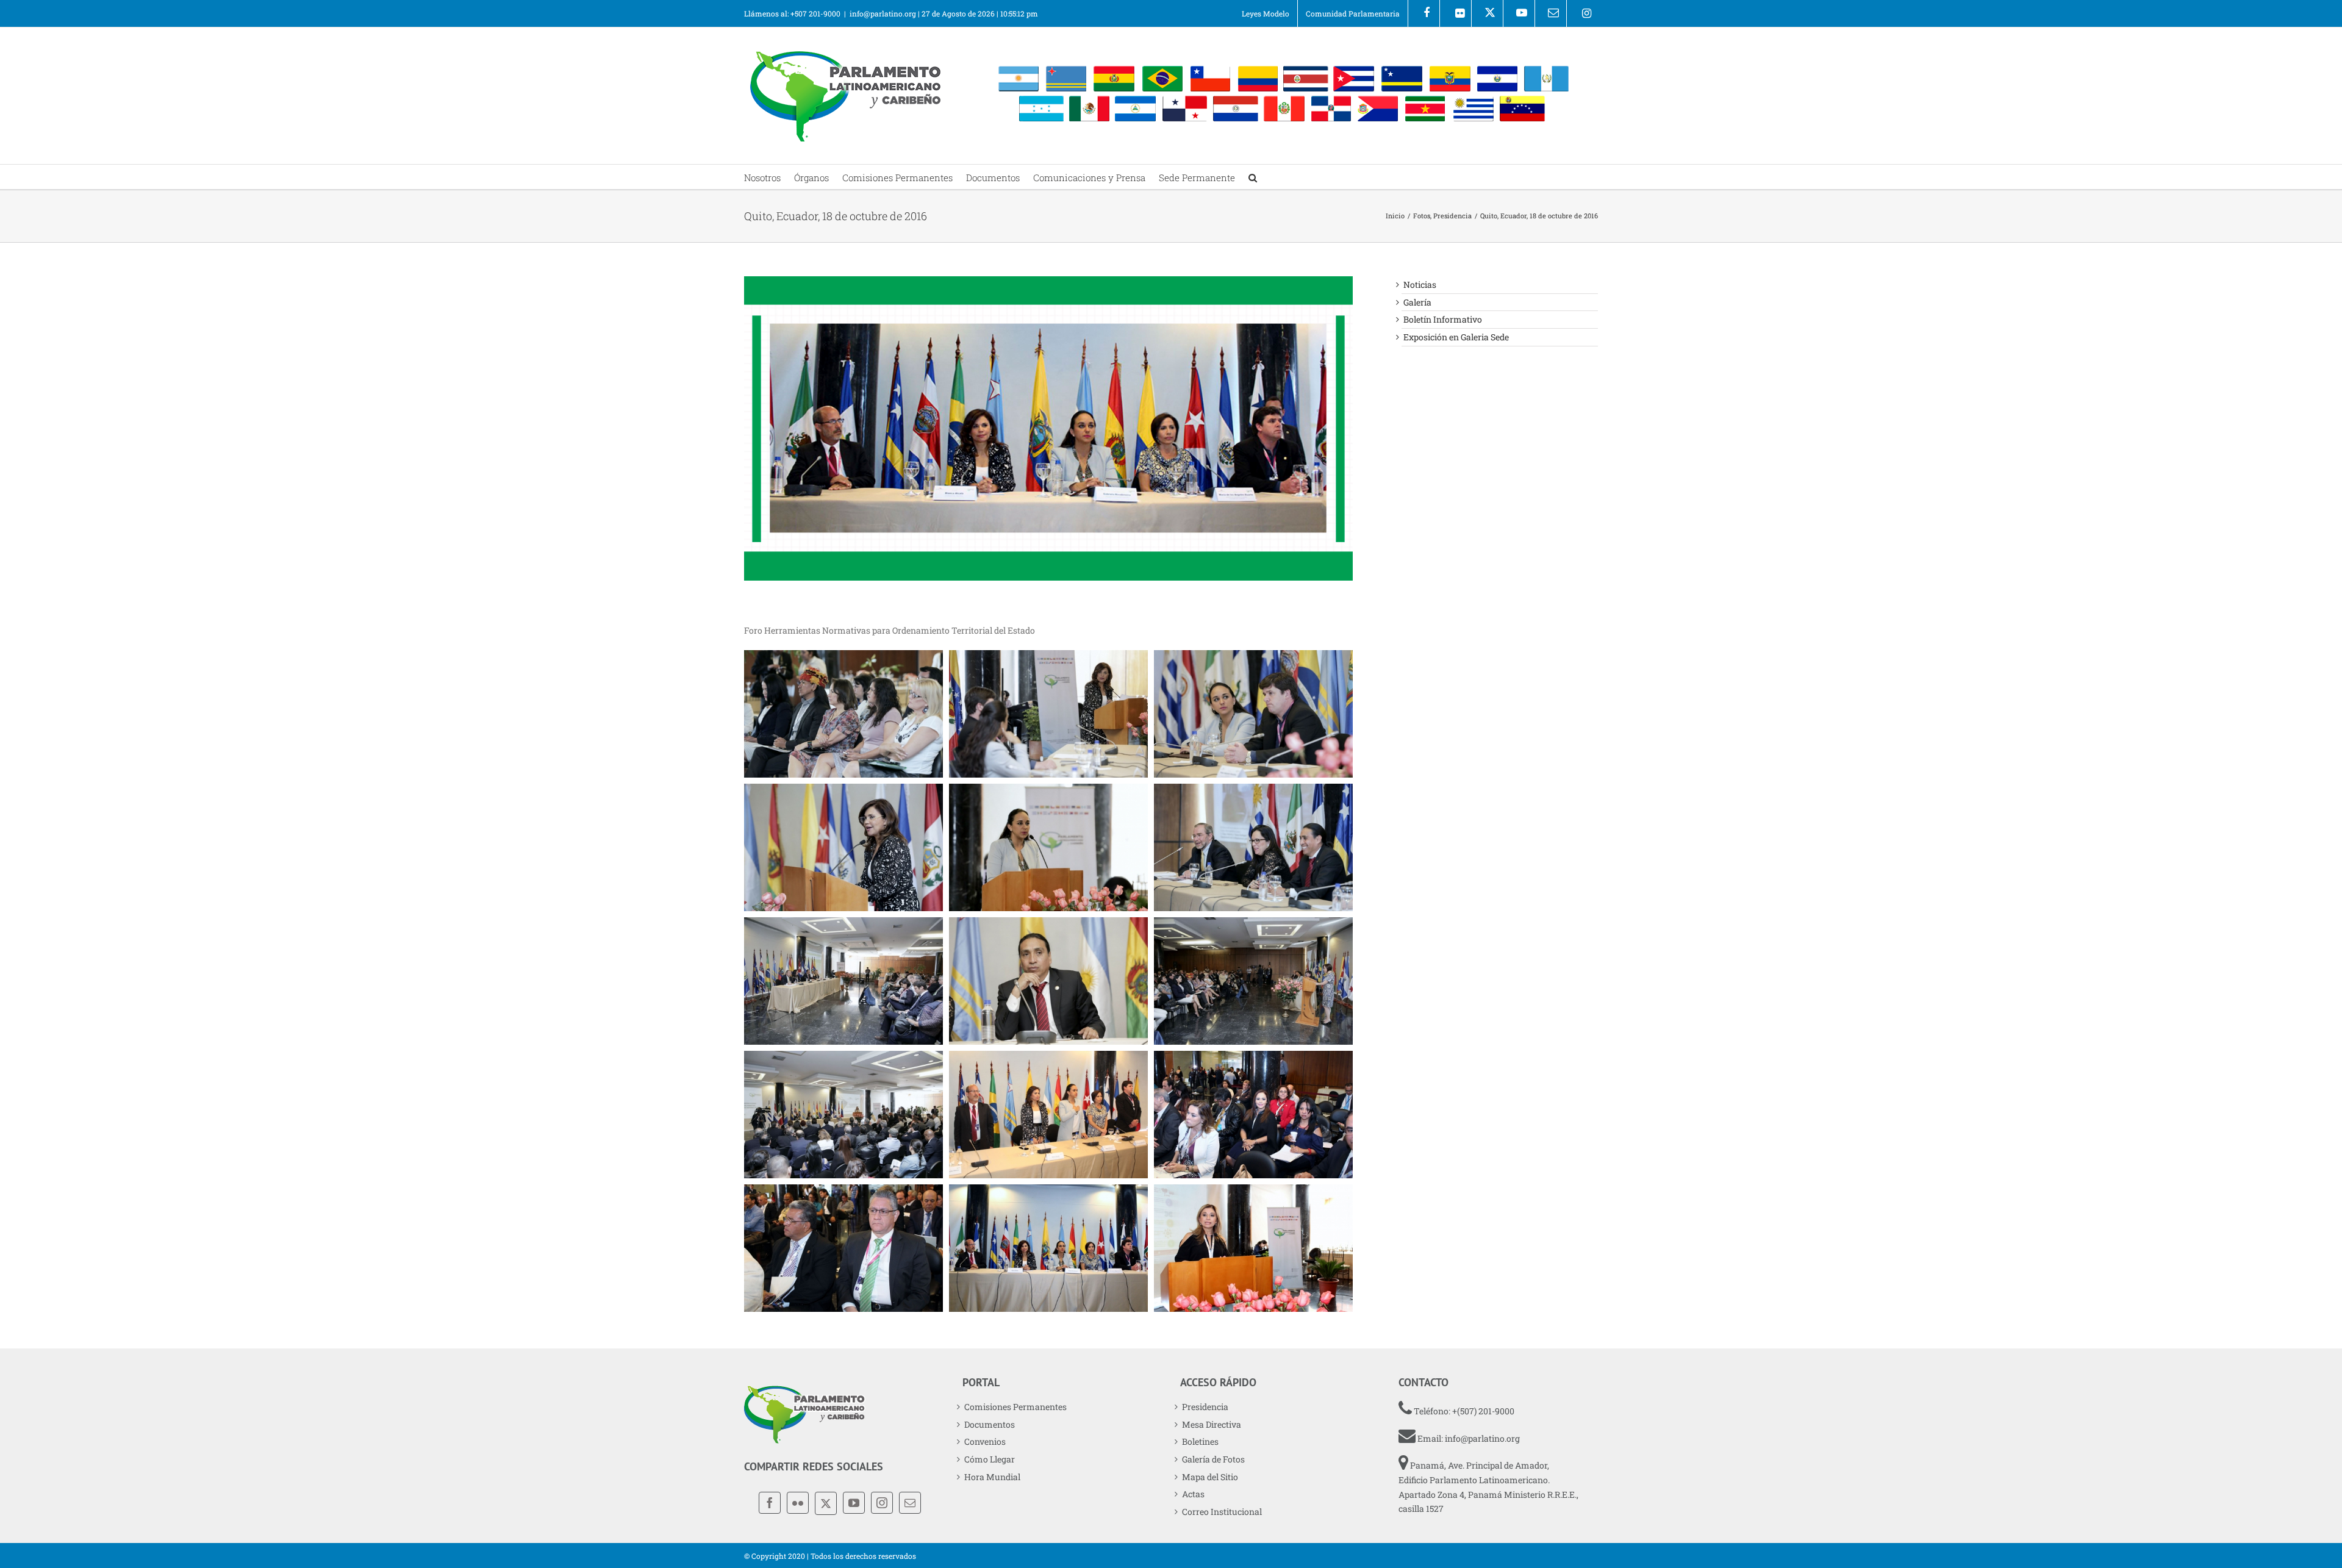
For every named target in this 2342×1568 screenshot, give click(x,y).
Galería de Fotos (1213, 1459)
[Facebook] (1424, 13)
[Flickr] (1456, 13)
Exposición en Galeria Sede (1456, 337)
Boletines (1200, 1441)
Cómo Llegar (990, 1459)
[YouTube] (854, 1503)
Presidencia (1205, 1407)
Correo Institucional (1222, 1512)
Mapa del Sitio (1210, 1477)
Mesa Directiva (1212, 1424)
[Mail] (910, 1503)
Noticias (1420, 285)
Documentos (990, 1424)
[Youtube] (1519, 13)
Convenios (985, 1441)
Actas (1193, 1494)
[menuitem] (1266, 13)
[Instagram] (1582, 13)
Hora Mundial (992, 1477)
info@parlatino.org (883, 13)
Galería (1417, 302)
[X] (1487, 13)
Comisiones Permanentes (1015, 1407)
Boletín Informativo (1443, 319)
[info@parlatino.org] (1551, 13)
